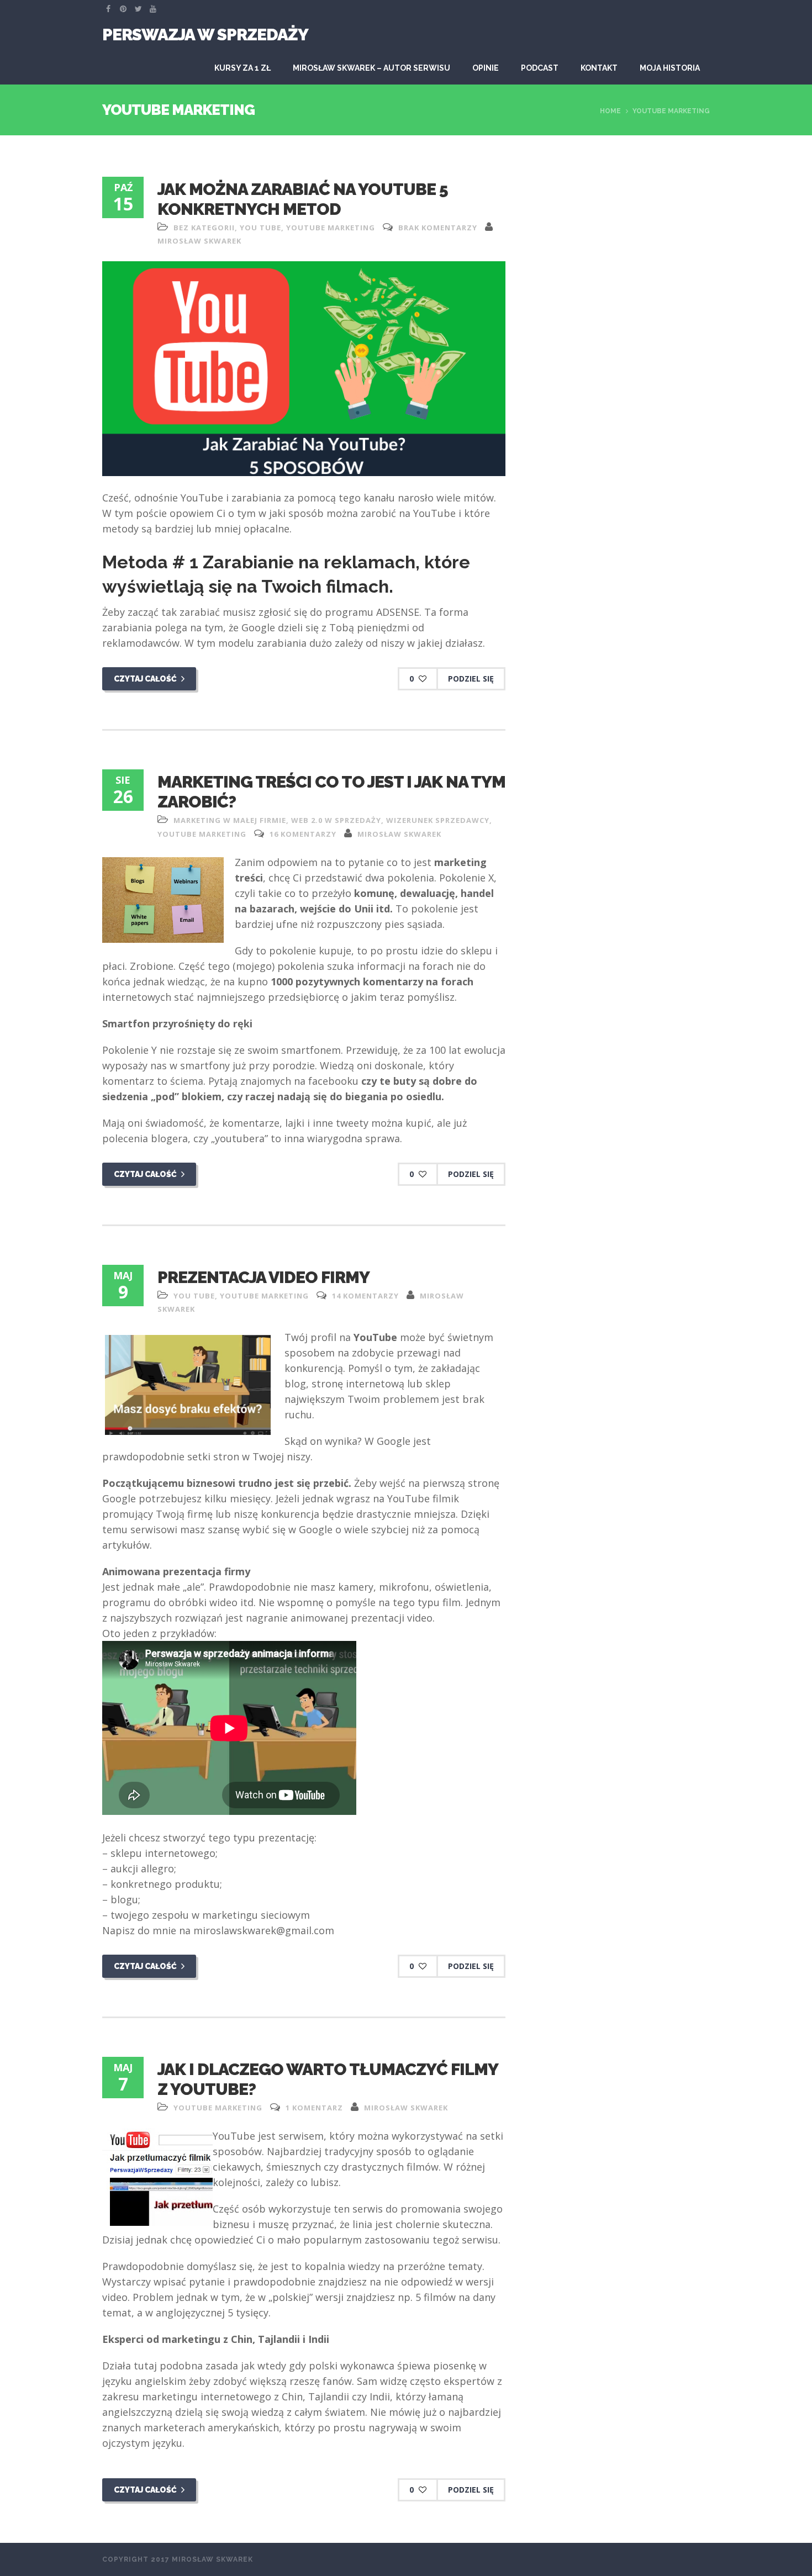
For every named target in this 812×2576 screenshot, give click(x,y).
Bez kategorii (204, 228)
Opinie (486, 68)
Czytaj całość (146, 679)
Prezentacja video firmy (263, 1277)
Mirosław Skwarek (199, 241)
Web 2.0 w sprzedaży (336, 820)
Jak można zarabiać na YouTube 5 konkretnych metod (303, 199)
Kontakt (599, 68)
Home (610, 111)
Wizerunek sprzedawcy (438, 820)
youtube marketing (331, 228)
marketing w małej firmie (230, 820)
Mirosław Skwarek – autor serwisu (371, 68)
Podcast (540, 68)
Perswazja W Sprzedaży (205, 35)
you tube (260, 228)
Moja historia (670, 68)
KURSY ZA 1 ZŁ (242, 68)
